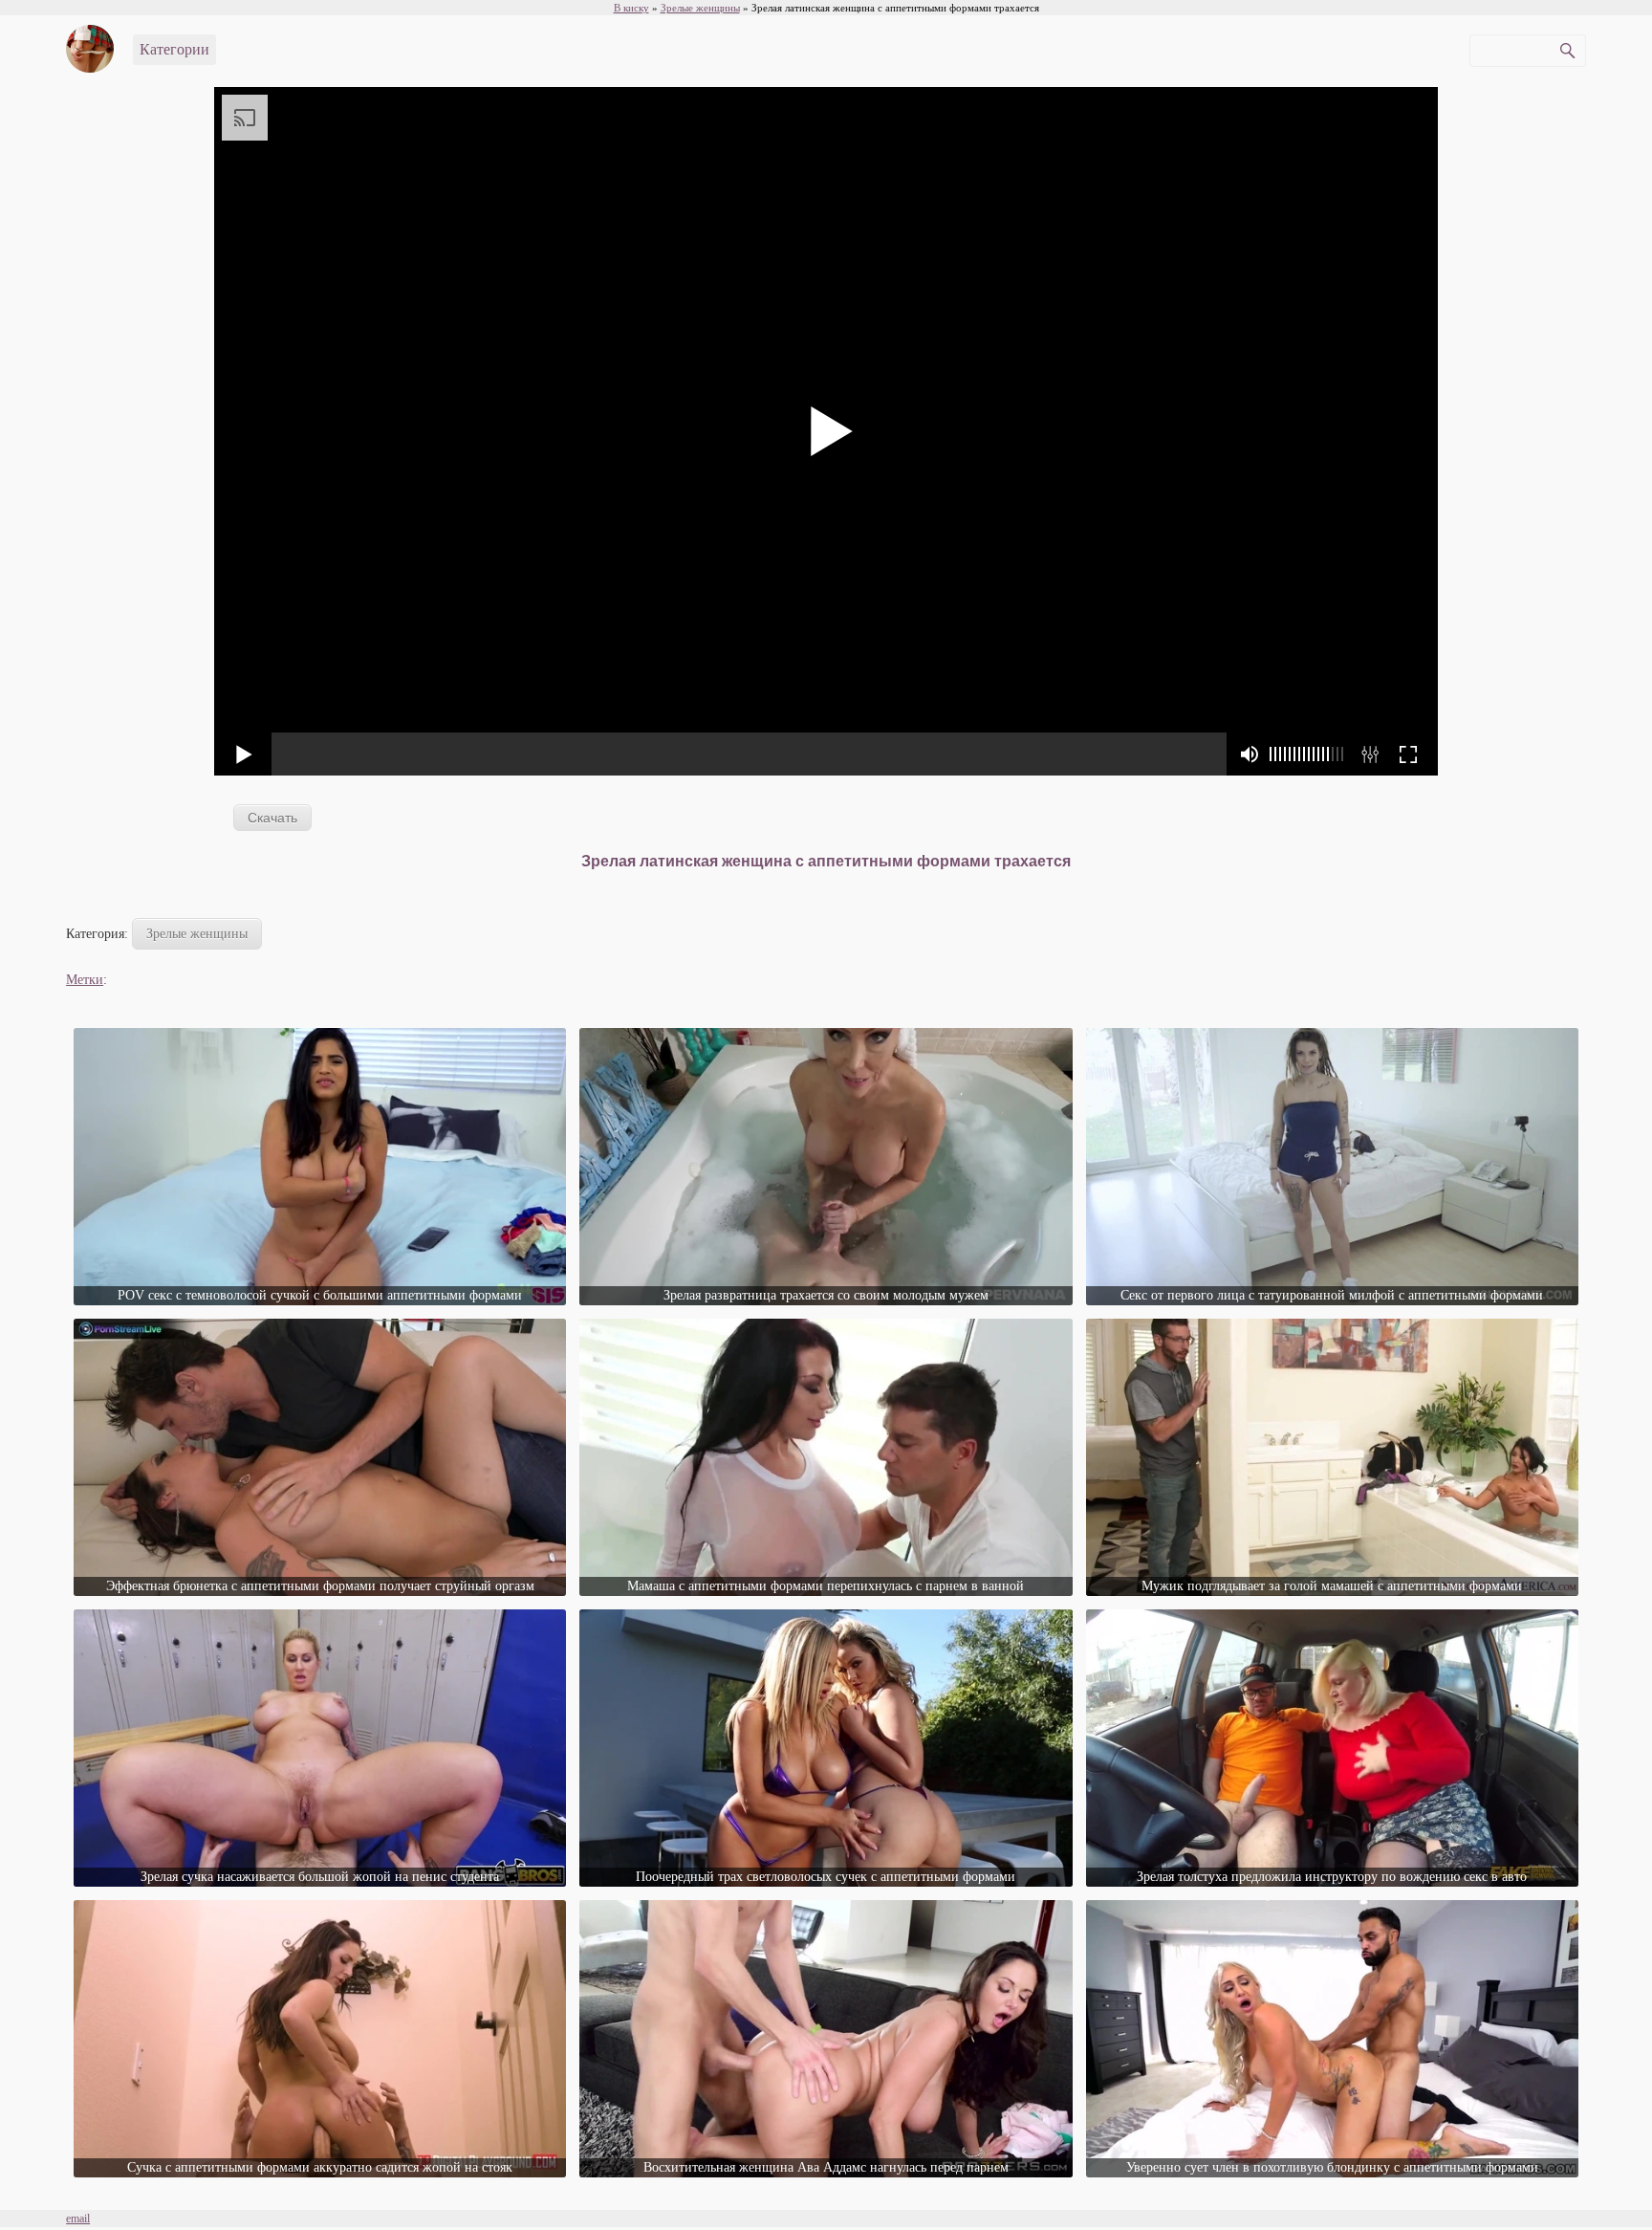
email (78, 2219)
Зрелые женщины (197, 934)
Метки (85, 980)
